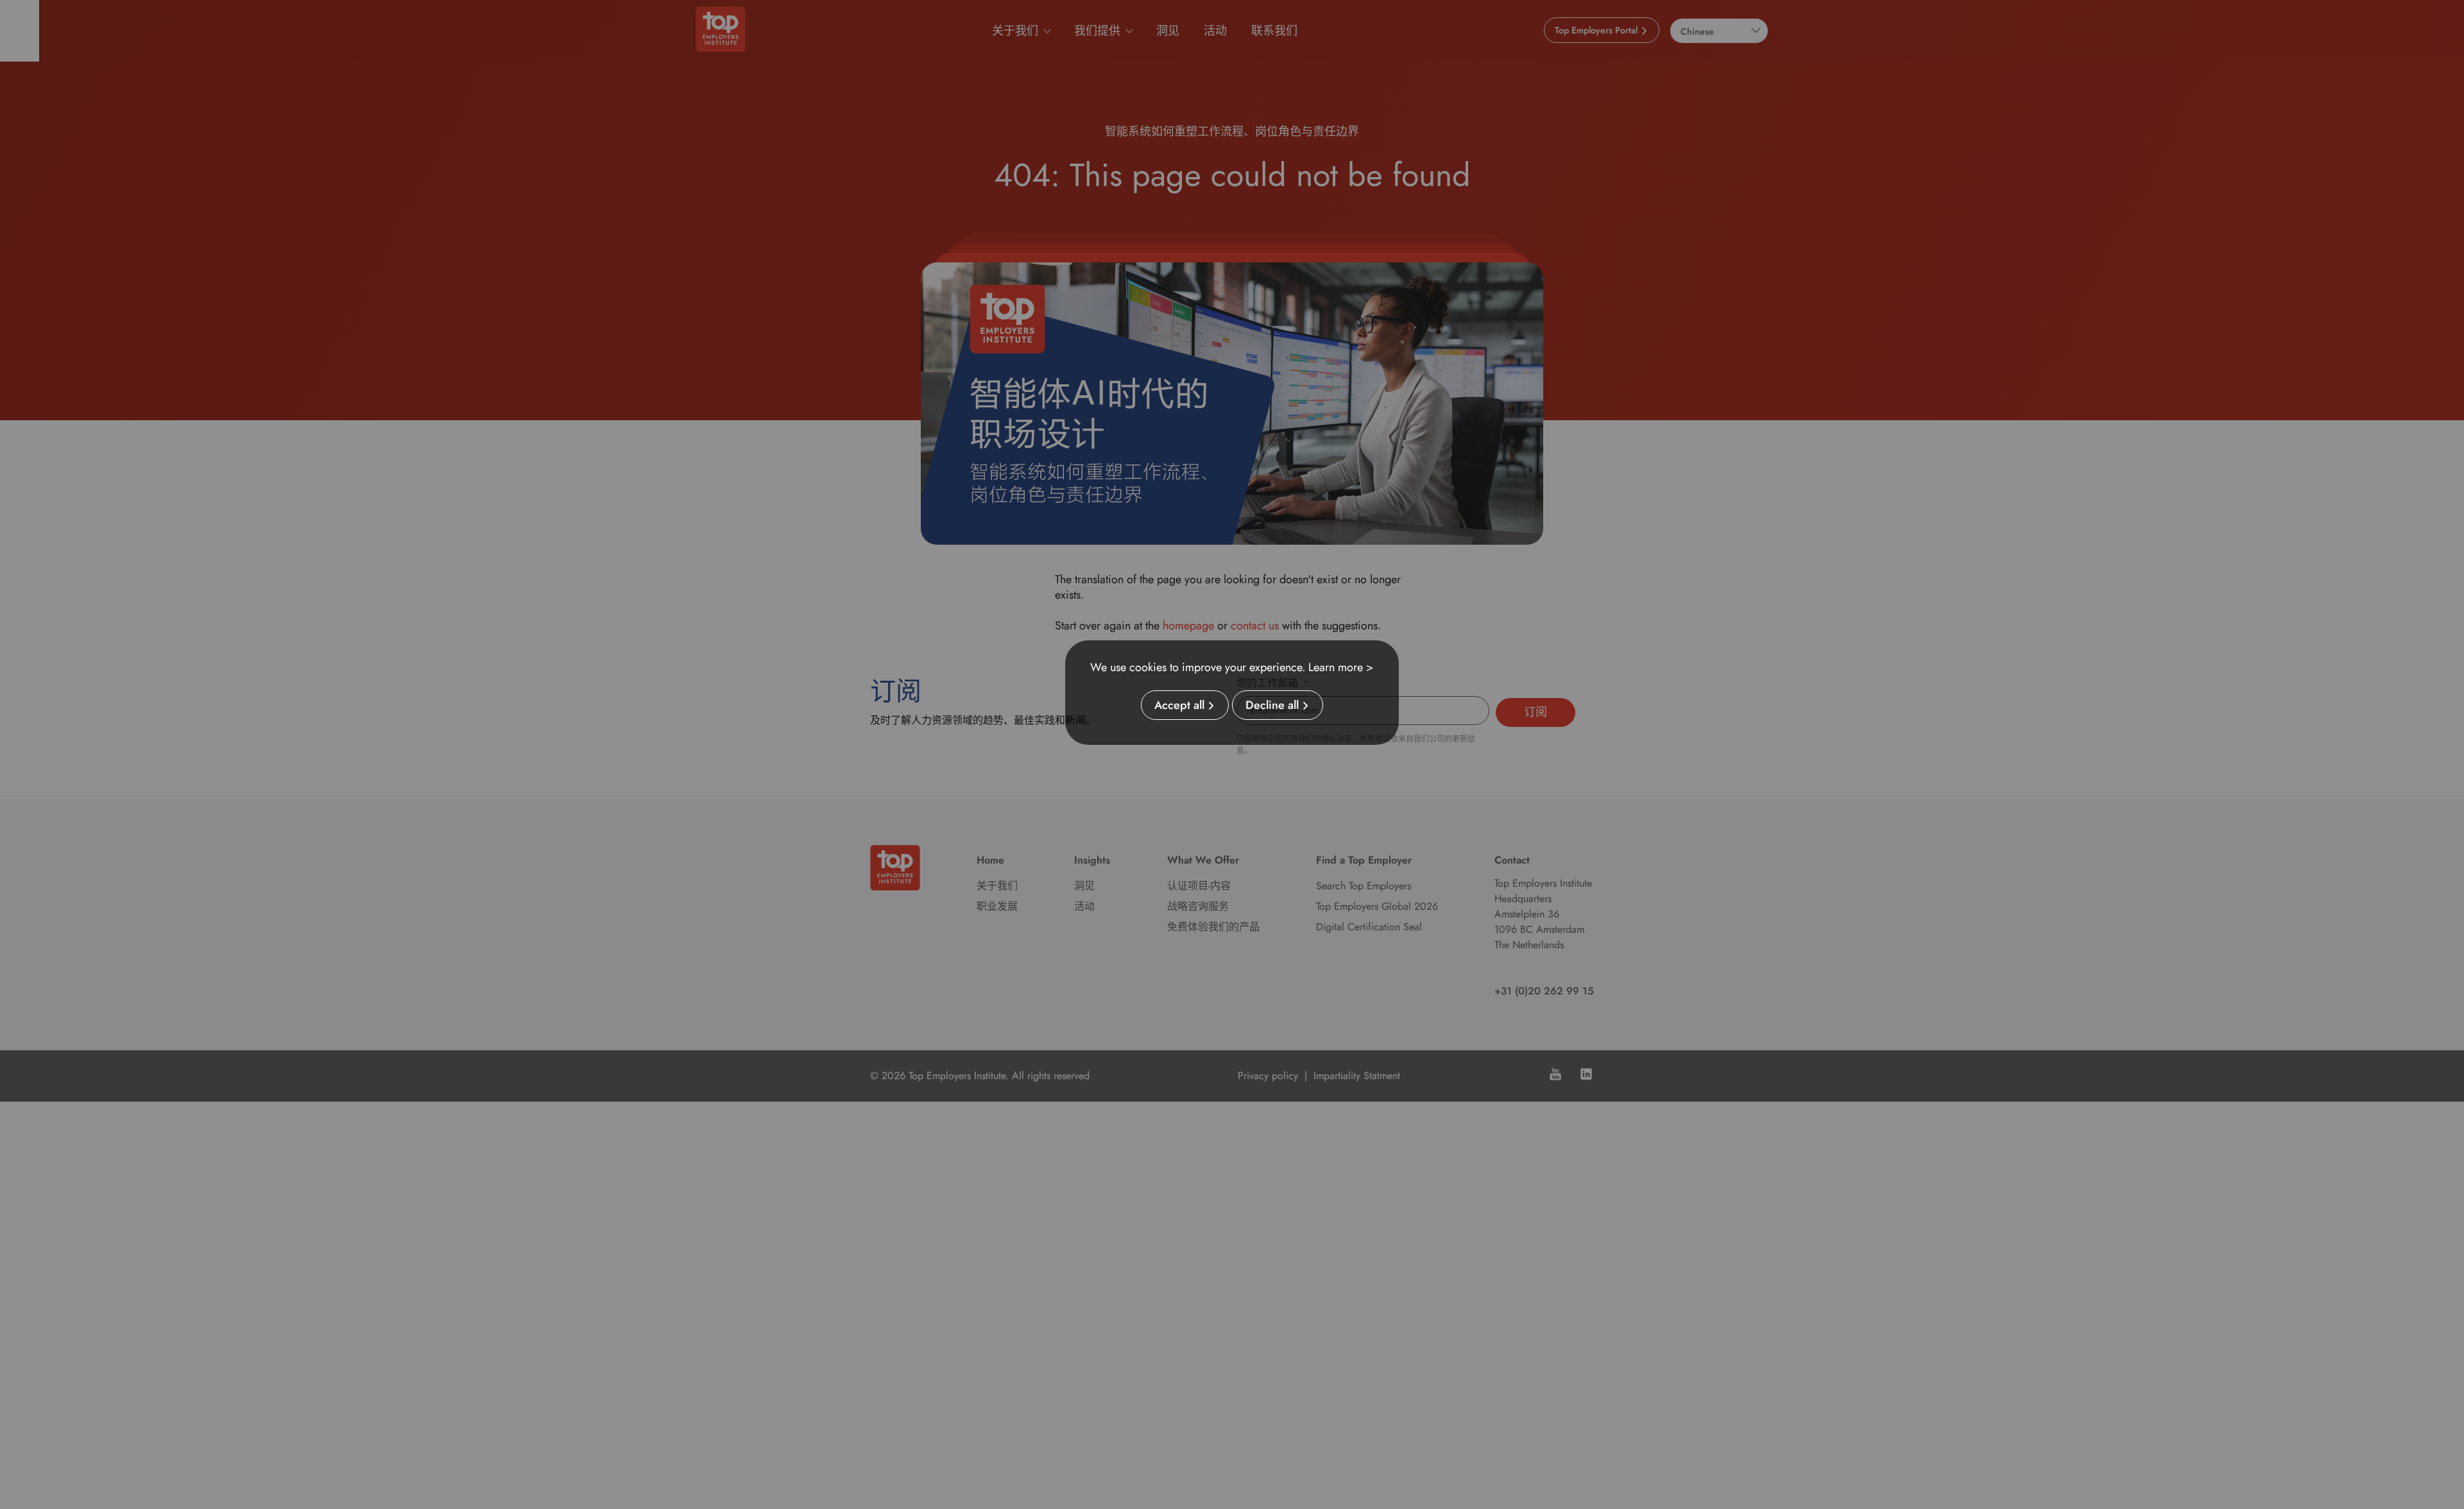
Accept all (1179, 705)
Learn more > (1341, 667)
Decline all (1272, 705)
